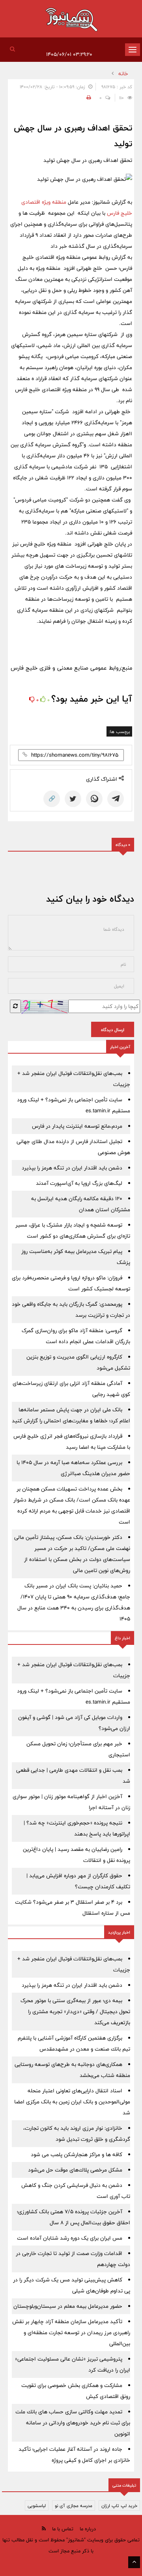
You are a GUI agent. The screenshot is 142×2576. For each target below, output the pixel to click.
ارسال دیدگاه (113, 1030)
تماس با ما (63, 2529)
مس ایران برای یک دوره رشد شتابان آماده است (70, 2238)
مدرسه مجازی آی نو (74, 2505)
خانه (123, 74)
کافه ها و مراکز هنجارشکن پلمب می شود (77, 2155)
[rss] (44, 2529)
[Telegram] (116, 799)
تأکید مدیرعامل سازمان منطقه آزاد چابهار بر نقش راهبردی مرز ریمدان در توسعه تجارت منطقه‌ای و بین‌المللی (71, 2333)
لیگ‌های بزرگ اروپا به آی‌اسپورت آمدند (79, 1183)
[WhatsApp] (94, 799)
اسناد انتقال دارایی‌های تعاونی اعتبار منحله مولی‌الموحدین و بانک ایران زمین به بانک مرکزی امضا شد (72, 2102)
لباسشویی (37, 2505)
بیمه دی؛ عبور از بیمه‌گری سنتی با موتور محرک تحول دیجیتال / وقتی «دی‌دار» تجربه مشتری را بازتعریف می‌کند (75, 2012)
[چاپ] (88, 98)
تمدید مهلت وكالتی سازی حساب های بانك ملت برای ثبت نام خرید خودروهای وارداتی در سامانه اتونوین (73, 2423)
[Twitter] (73, 799)
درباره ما (88, 2529)
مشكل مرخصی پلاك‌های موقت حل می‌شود (75, 2170)
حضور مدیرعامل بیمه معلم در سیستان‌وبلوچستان (68, 2306)
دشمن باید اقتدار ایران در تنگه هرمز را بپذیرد (72, 1168)
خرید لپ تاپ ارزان (119, 2505)
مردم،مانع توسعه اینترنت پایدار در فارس (77, 1126)
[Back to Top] (134, 2562)
